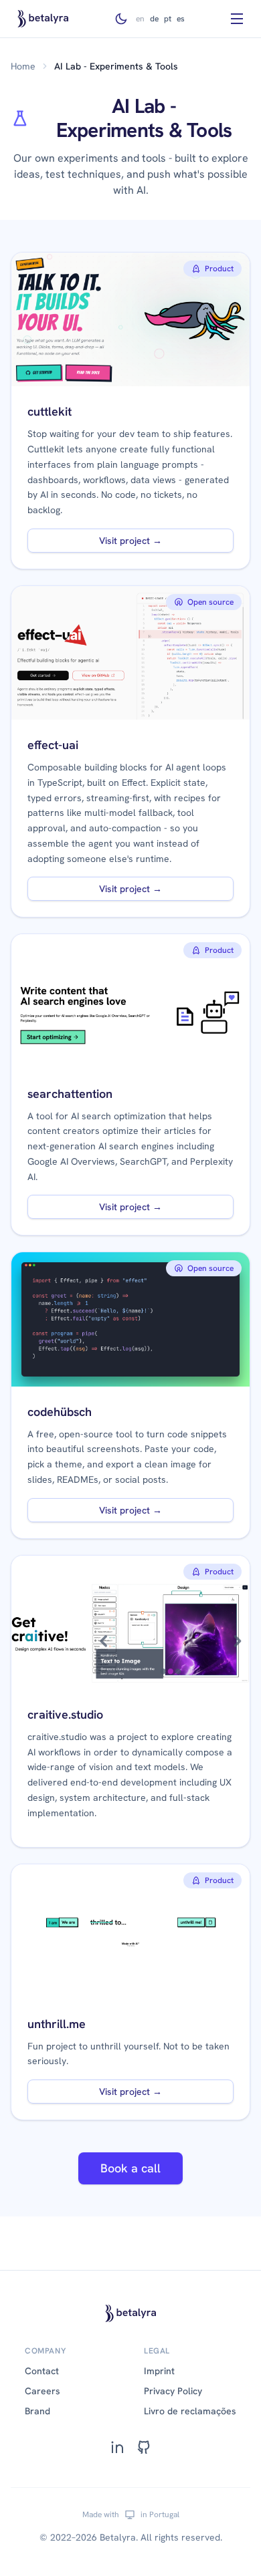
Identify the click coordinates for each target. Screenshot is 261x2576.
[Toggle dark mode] (121, 19)
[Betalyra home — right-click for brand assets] (43, 19)
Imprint (159, 2371)
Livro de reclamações (190, 2411)
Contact (42, 2371)
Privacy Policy (173, 2391)
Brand (37, 2411)
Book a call (130, 2168)
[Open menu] (237, 19)
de (154, 19)
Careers (42, 2391)
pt (168, 19)
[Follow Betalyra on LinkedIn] (117, 2447)
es (181, 19)
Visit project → (130, 541)
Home (23, 66)
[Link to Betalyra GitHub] (144, 2447)
